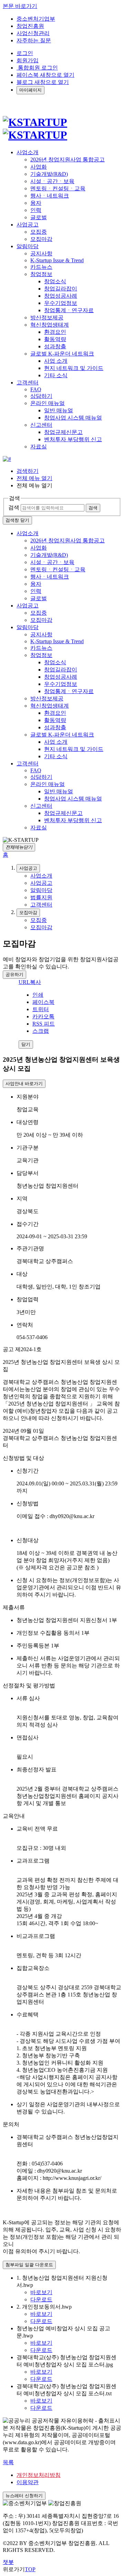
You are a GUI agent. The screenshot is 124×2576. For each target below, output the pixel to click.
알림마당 (28, 627)
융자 (36, 203)
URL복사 (30, 982)
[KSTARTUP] (35, 129)
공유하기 (14, 974)
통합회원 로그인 (37, 68)
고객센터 (28, 764)
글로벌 (39, 217)
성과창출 (55, 346)
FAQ (36, 389)
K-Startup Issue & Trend (57, 260)
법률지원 (41, 897)
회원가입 (28, 60)
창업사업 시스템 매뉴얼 (73, 418)
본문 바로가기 (20, 6)
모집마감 (41, 239)
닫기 (26, 1044)
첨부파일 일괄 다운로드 (29, 2265)
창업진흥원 (30, 26)
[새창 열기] (7, 459)
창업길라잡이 (61, 289)
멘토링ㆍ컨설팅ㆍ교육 (58, 188)
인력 (36, 210)
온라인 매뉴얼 (48, 403)
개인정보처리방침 (39, 2475)
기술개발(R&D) (49, 174)
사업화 (39, 167)
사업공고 (28, 606)
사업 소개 (56, 361)
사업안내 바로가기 (24, 1084)
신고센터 (41, 425)
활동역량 (55, 339)
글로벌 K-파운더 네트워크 (62, 354)
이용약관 (28, 2482)
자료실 (39, 447)
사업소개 (28, 533)
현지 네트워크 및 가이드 (74, 368)
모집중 (39, 232)
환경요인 (55, 332)
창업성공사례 (61, 296)
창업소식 (55, 281)
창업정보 (41, 274)
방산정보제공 (47, 317)
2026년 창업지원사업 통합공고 (68, 160)
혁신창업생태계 (50, 325)
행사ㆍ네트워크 (50, 196)
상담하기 (41, 396)
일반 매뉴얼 (59, 410)
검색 (14, 507)
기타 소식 (56, 375)
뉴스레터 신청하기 (24, 2496)
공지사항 (41, 253)
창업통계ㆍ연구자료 (69, 310)
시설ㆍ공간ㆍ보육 (52, 181)
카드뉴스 (41, 267)
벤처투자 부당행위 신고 (73, 439)
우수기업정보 (61, 303)
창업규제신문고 (63, 432)
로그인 (25, 53)
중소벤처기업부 (36, 19)
